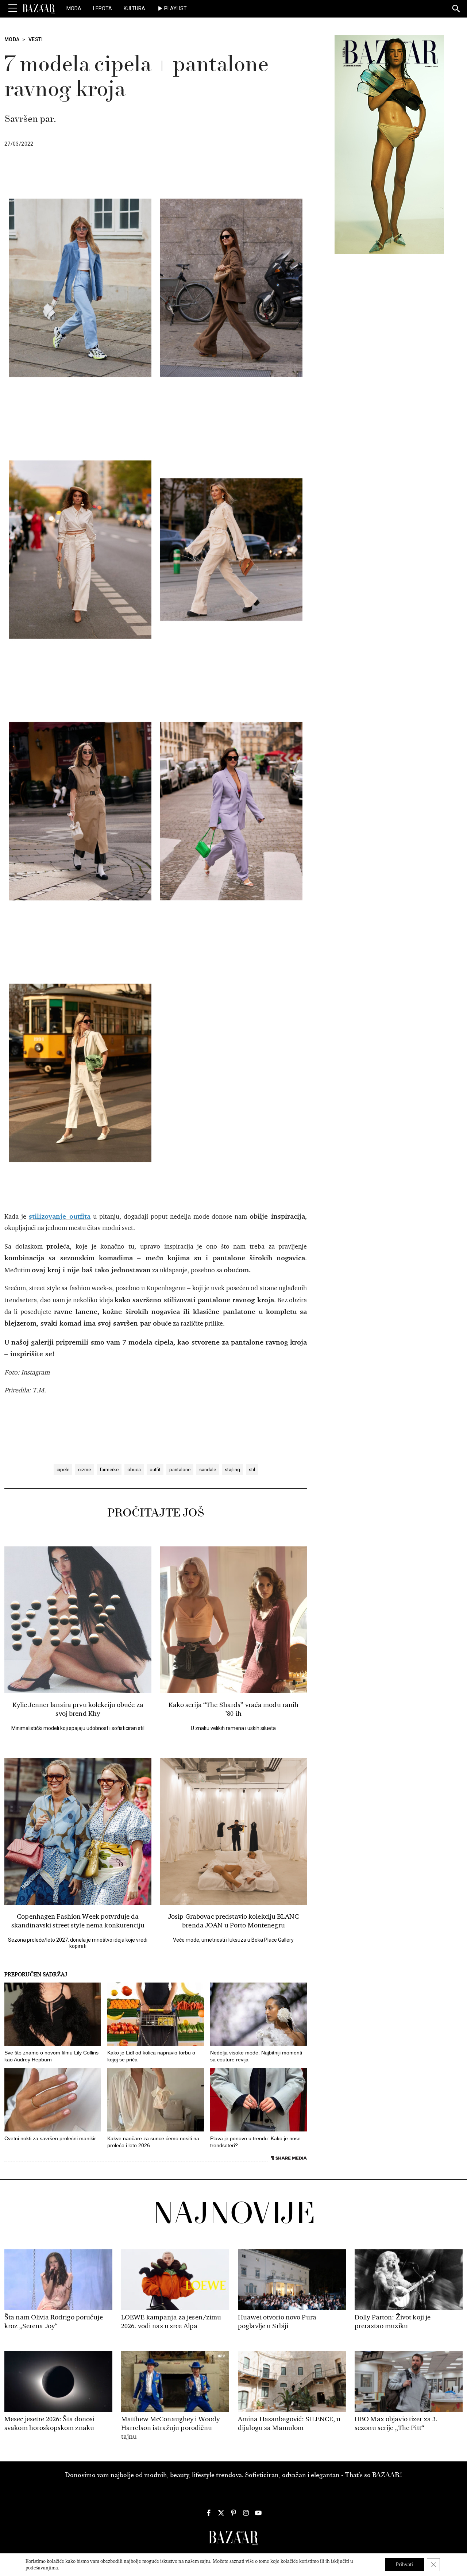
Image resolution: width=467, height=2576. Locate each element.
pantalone (180, 1470)
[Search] (456, 9)
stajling (232, 1470)
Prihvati (404, 2565)
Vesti (36, 39)
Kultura (134, 8)
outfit (155, 1470)
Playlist (175, 8)
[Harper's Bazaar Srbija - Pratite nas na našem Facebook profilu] (209, 2513)
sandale (208, 1470)
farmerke (109, 1470)
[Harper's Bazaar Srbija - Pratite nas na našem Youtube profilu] (258, 2513)
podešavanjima (42, 2568)
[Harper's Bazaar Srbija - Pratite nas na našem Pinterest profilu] (233, 2513)
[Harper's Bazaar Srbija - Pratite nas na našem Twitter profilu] (221, 2513)
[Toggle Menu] (13, 8)
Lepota (103, 8)
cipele (63, 1470)
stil (252, 1470)
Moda (74, 8)
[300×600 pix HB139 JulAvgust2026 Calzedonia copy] (389, 144)
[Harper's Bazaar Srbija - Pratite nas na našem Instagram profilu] (246, 2513)
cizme (84, 1470)
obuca (134, 1470)
